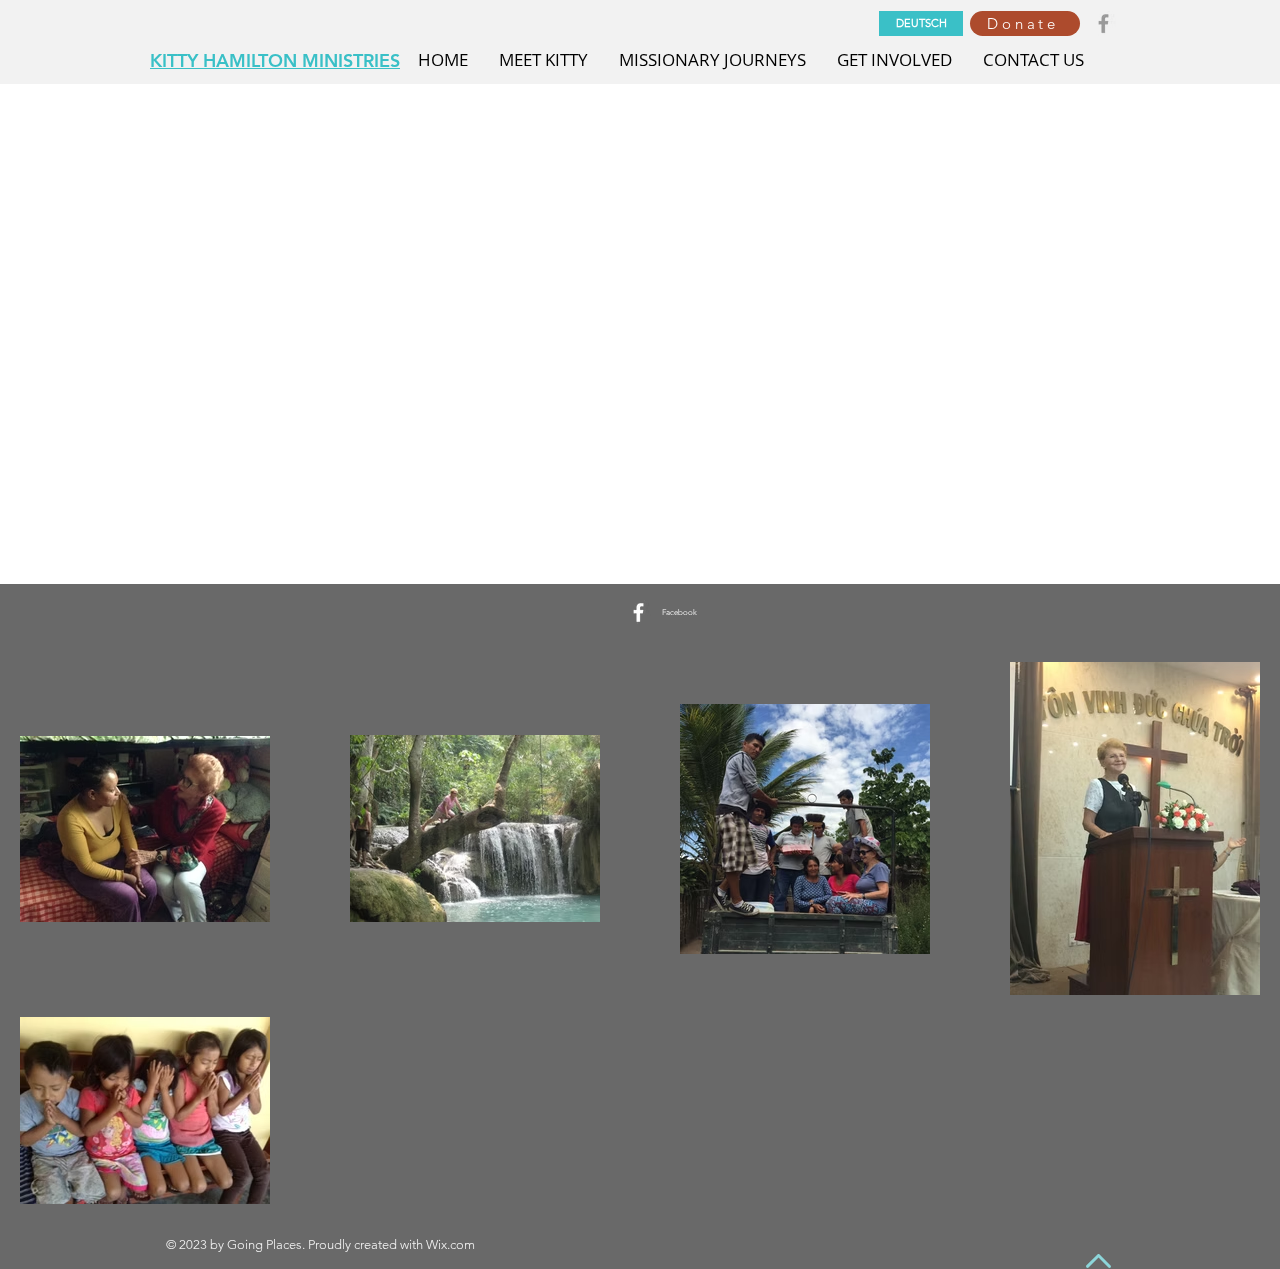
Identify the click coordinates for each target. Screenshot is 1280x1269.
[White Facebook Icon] (638, 612)
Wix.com (450, 1244)
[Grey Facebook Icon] (1103, 23)
